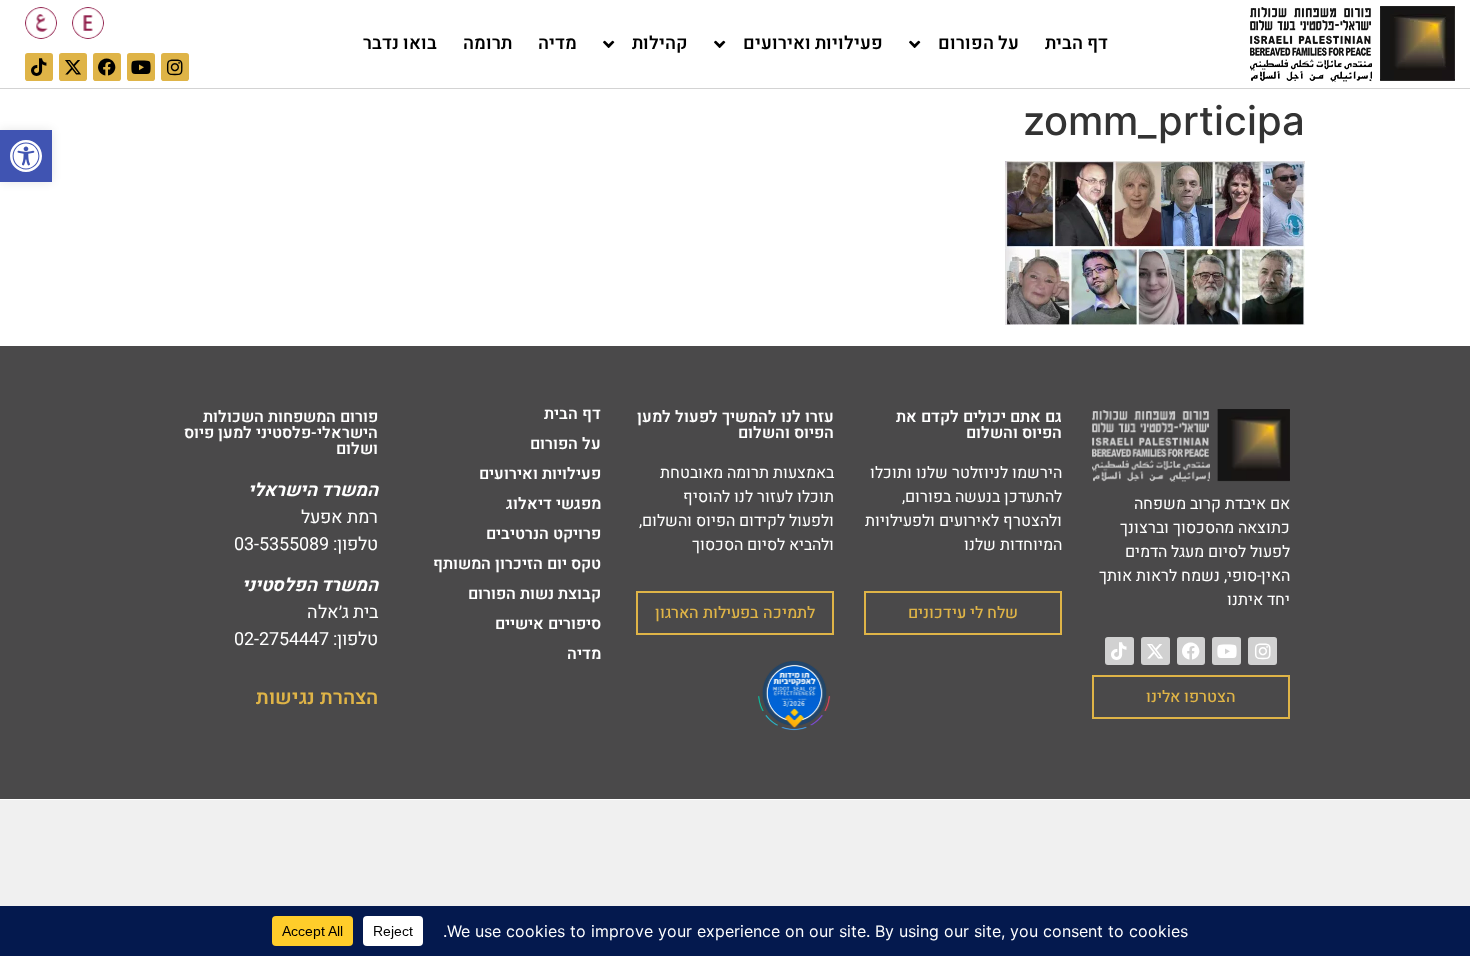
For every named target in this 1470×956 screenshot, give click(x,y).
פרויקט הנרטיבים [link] (543, 534)
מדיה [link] (557, 43)
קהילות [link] (660, 43)
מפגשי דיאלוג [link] (553, 504)
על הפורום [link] (978, 43)
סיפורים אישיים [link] (548, 624)
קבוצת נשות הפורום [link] (534, 594)
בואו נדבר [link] (400, 43)
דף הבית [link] (1076, 43)
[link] (26, 156)
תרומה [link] (487, 43)
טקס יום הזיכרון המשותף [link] (517, 564)
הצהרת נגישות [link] (317, 697)
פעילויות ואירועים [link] (813, 43)
